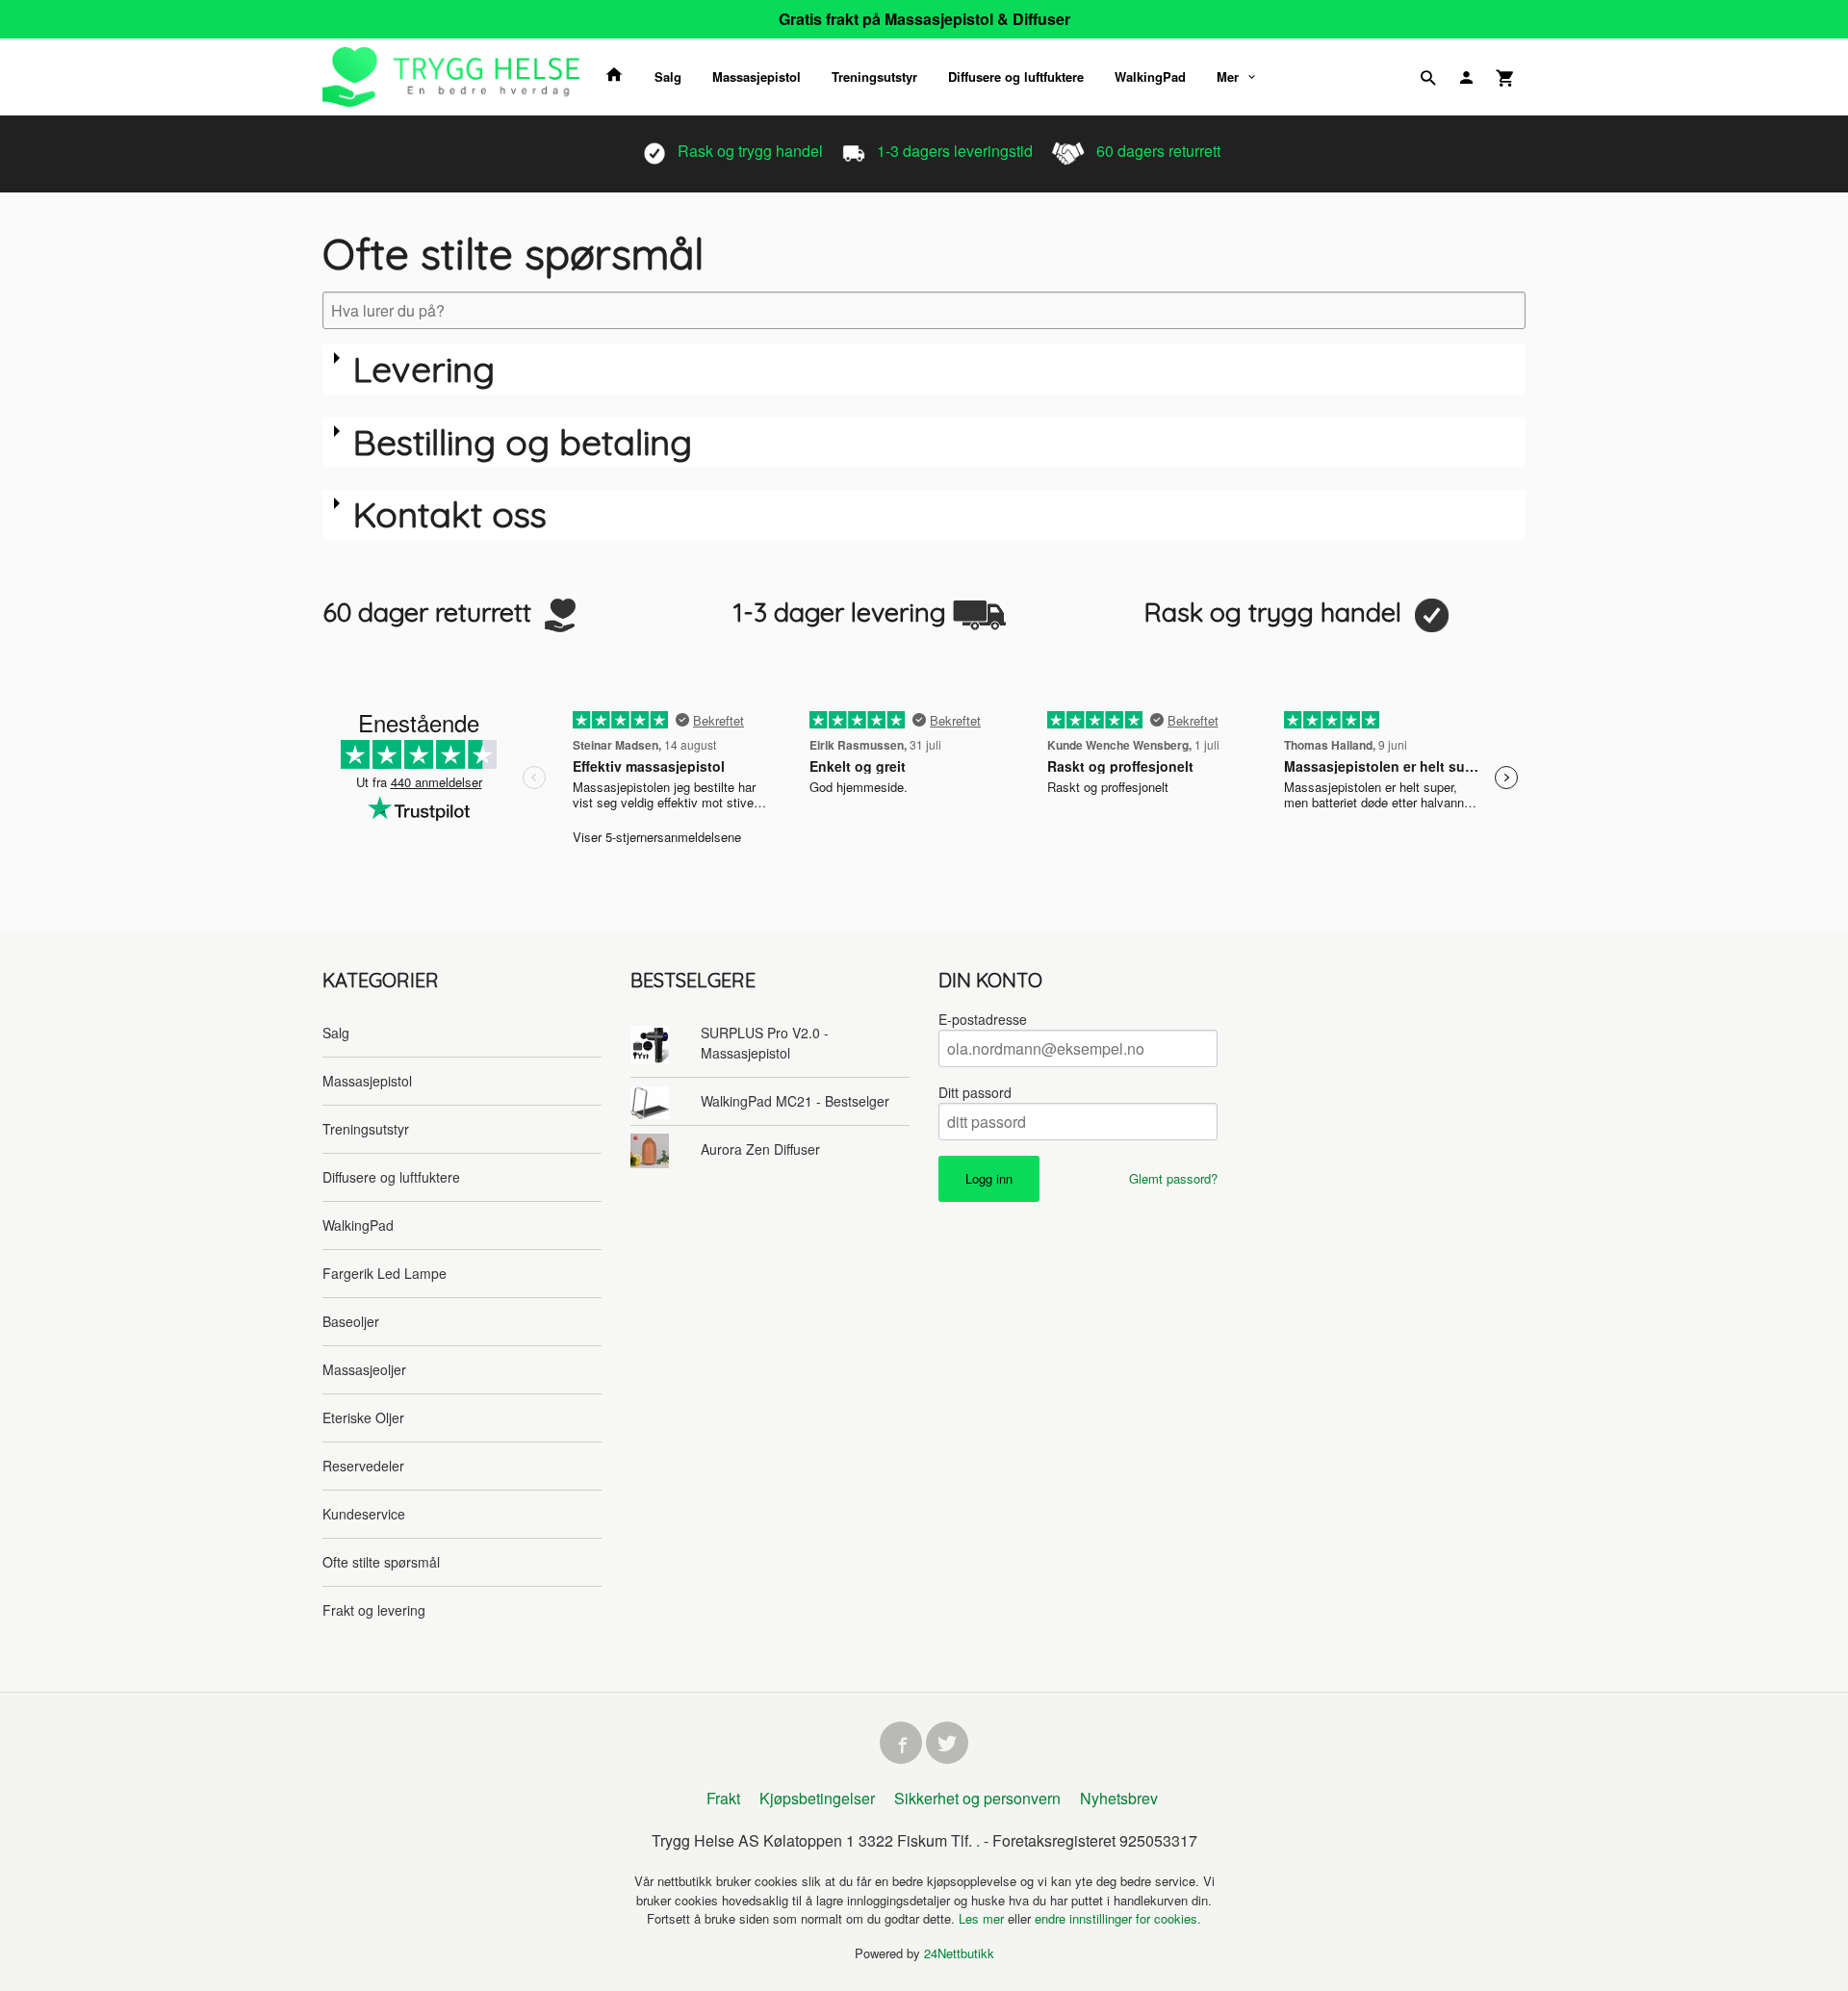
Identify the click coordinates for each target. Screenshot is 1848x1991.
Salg (668, 77)
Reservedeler (363, 1466)
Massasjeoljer (364, 1369)
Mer (1228, 77)
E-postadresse (983, 1019)
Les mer (983, 1918)
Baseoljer (351, 1321)
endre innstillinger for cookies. (1118, 1918)
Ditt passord (975, 1092)
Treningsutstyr (874, 77)
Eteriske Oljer (363, 1417)
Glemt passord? (1173, 1178)
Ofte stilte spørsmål (381, 1562)
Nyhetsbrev (1119, 1798)
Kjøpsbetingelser (817, 1798)
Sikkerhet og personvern (977, 1798)
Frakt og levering (374, 1610)
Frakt (723, 1798)
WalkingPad (1150, 77)
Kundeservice (364, 1514)
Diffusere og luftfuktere (1016, 77)
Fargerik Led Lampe (385, 1273)
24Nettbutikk (959, 1953)
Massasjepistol (757, 77)
